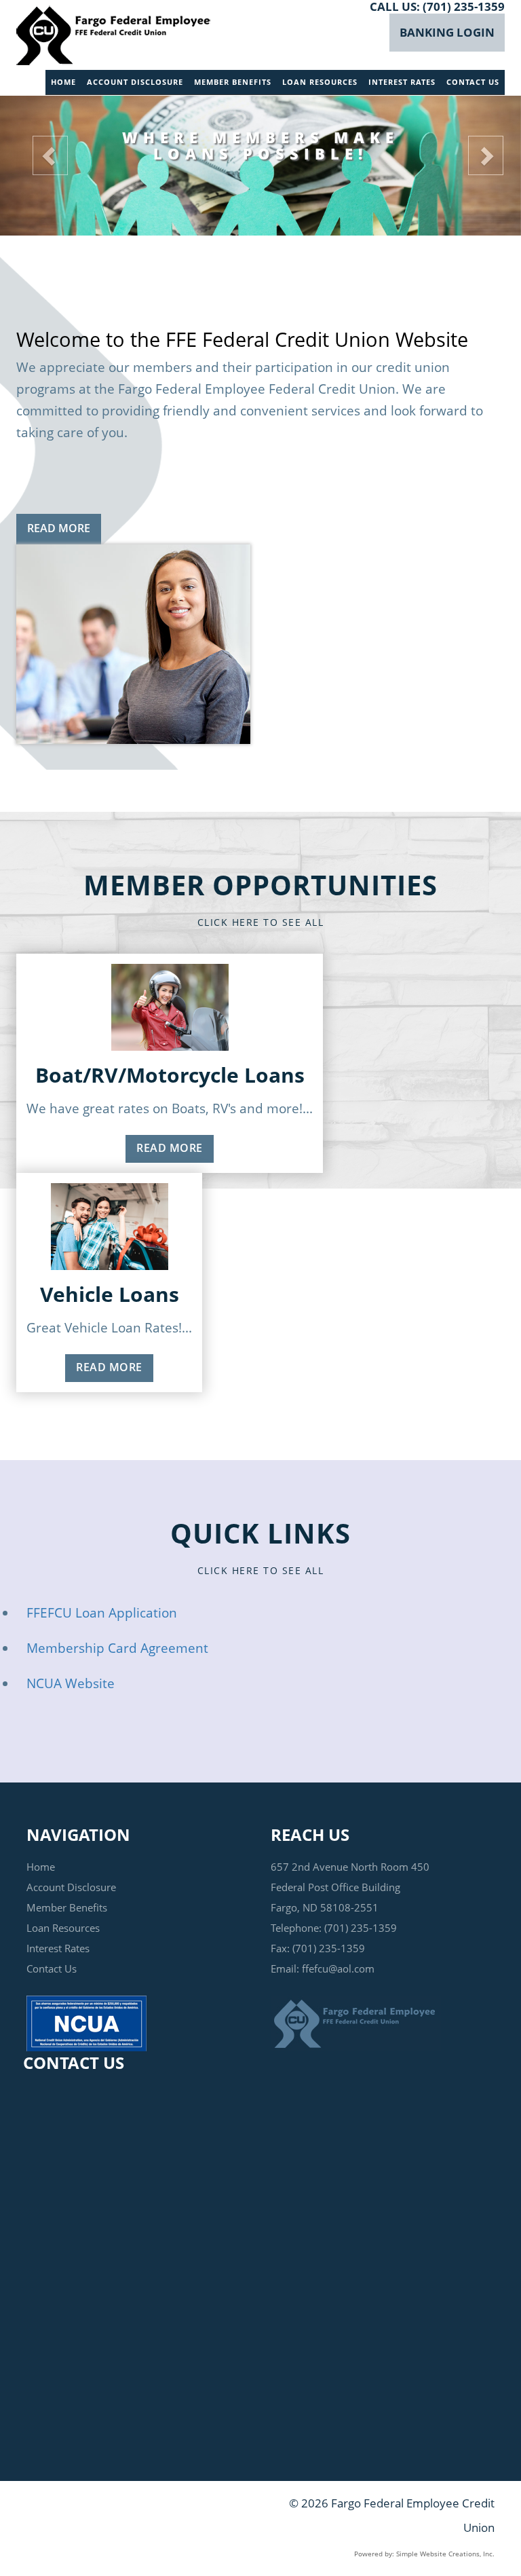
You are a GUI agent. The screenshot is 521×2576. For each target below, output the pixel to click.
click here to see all (261, 922)
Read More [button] (59, 528)
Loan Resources (320, 82)
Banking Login (447, 32)
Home (63, 82)
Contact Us (473, 82)
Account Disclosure (135, 82)
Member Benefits (233, 82)
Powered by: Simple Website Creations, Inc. (424, 2554)
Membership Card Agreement (117, 1648)
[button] (39, 152)
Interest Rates (402, 82)
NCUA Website (71, 1683)
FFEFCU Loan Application (102, 1613)
